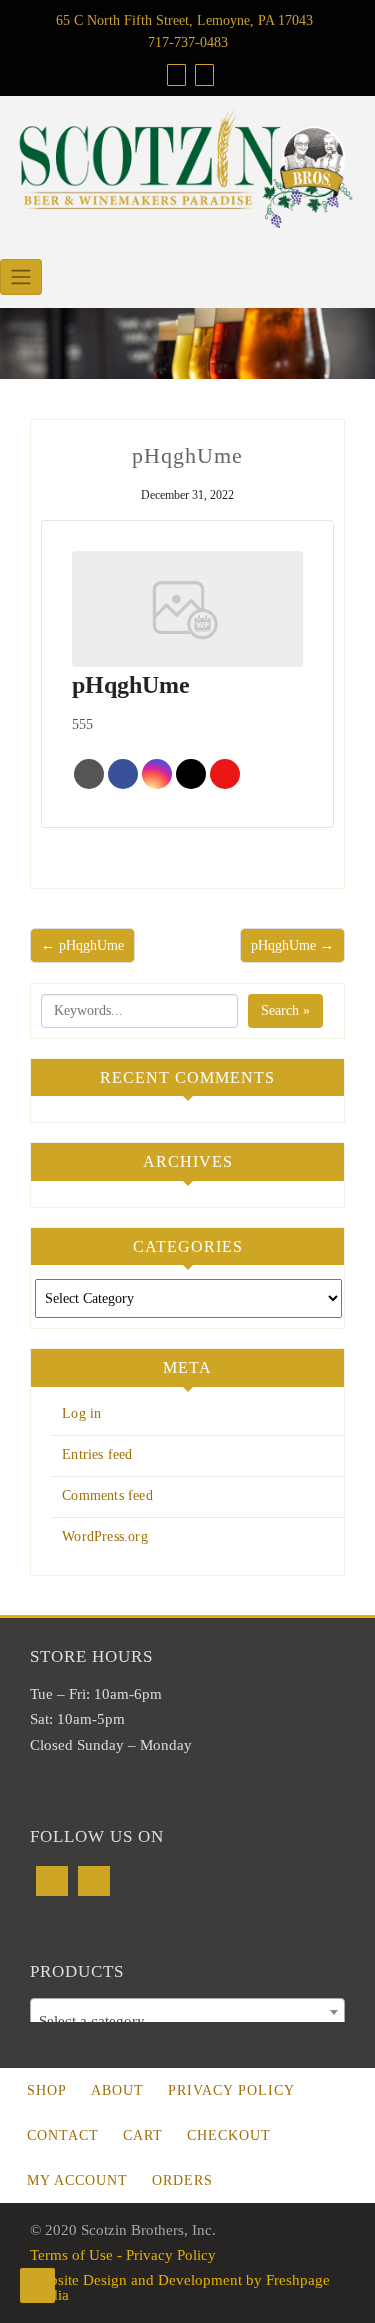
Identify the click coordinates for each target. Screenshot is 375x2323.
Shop (47, 2090)
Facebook (123, 774)
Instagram (157, 774)
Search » (285, 1010)
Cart (143, 2135)
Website (89, 774)
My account (77, 2180)
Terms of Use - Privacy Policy (123, 2255)
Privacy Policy (231, 2090)
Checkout (229, 2135)
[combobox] (187, 2012)
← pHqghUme (82, 945)
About (117, 2090)
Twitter (191, 774)
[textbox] (187, 2020)
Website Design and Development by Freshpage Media (180, 2287)
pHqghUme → (292, 945)
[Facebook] (52, 1881)
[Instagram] (94, 1881)
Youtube (225, 774)
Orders (182, 2180)
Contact (63, 2135)
